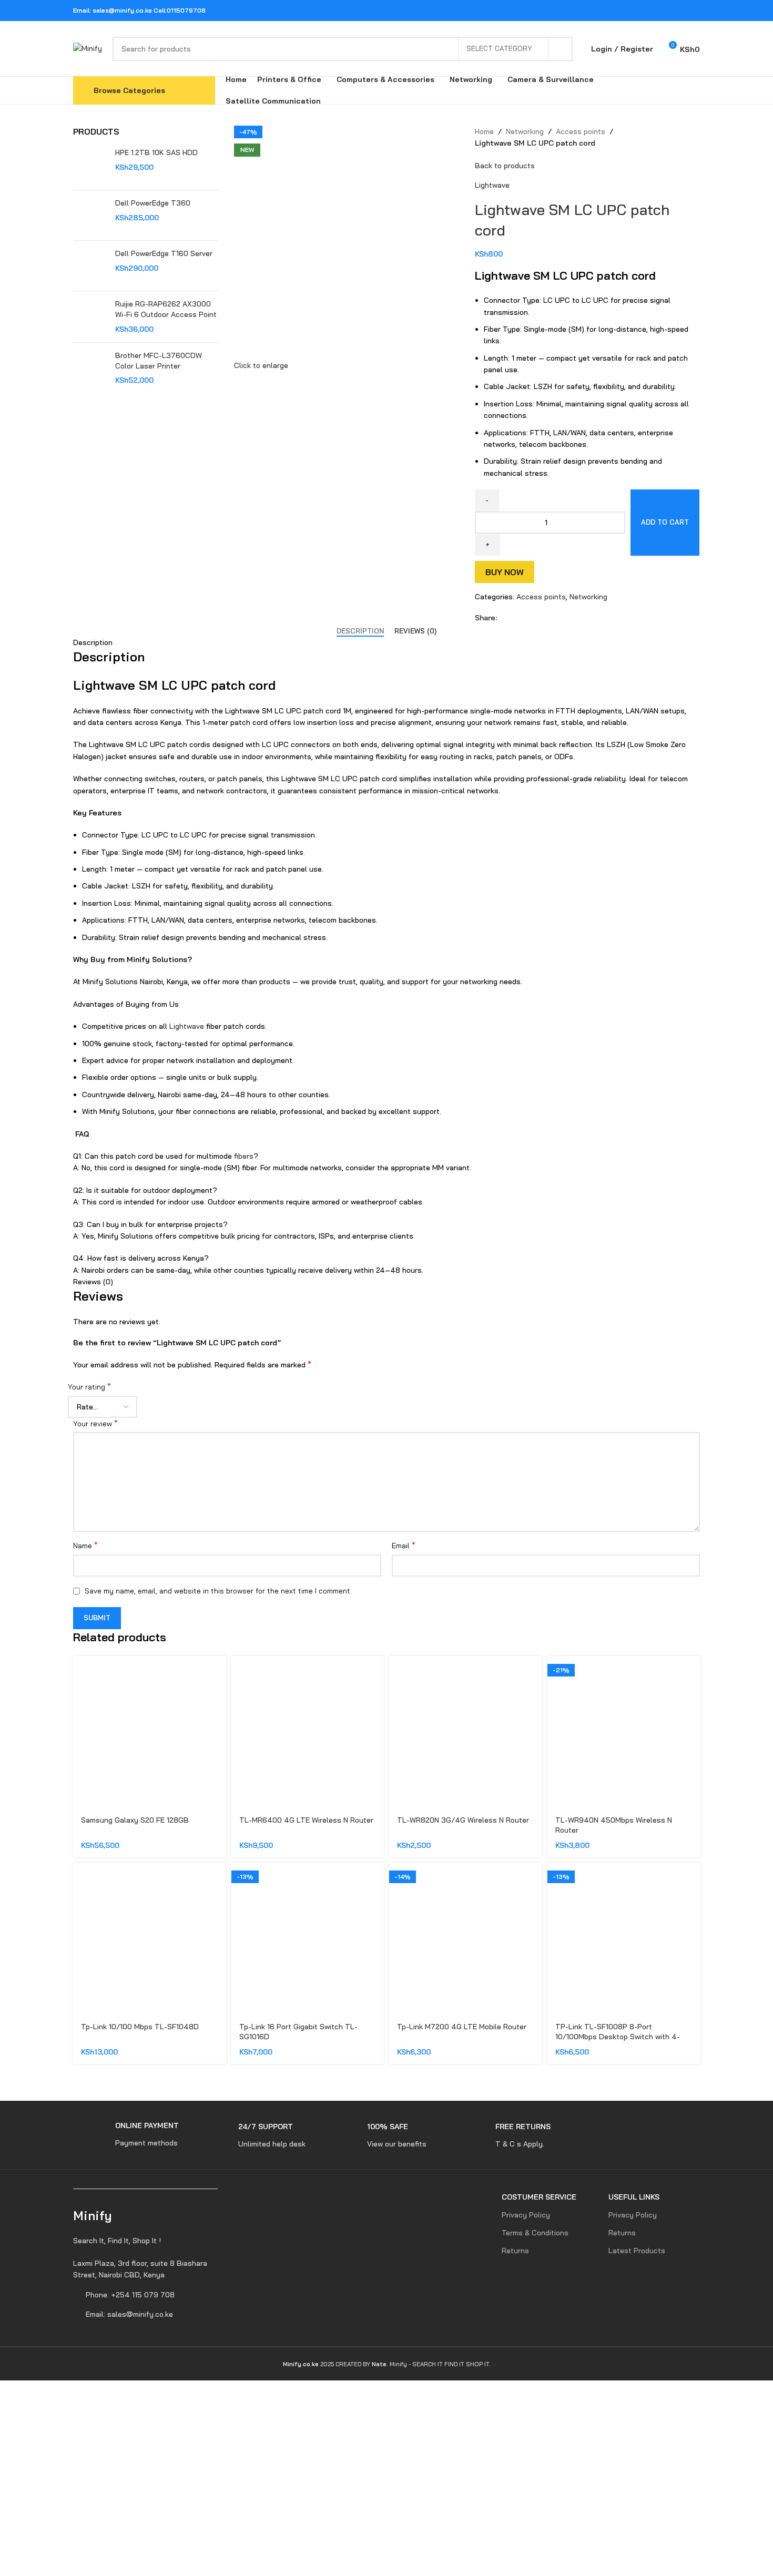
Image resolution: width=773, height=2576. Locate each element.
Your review (95, 1423)
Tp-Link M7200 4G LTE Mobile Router (462, 2027)
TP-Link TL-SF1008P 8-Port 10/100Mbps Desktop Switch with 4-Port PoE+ (618, 2037)
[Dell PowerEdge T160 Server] (90, 266)
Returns (515, 2251)
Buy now (505, 572)
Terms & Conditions (535, 2233)
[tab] (360, 631)
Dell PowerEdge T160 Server (164, 253)
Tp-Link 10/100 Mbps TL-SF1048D (140, 2027)
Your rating (89, 1386)
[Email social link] (667, 11)
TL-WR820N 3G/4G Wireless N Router (463, 1820)
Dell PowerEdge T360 (153, 203)
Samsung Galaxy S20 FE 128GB (135, 1820)
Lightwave (492, 185)
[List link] (146, 2269)
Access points (581, 131)
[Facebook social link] (640, 11)
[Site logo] (88, 48)
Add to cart (665, 522)
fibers (244, 1156)
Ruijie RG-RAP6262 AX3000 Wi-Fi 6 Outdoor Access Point (166, 309)
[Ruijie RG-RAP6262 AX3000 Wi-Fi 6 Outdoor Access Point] (90, 317)
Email (404, 1545)
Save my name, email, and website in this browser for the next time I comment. (218, 1591)
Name (85, 1545)
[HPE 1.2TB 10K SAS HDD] (90, 165)
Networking (525, 131)
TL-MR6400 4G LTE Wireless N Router (306, 1820)
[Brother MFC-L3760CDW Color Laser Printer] (90, 368)
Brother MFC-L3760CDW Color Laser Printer (159, 361)
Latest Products (637, 2251)
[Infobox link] (126, 2135)
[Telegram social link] (693, 11)
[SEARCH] (561, 49)
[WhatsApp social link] (680, 11)
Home (484, 131)
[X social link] (653, 11)
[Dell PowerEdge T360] (90, 215)
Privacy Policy (526, 2215)
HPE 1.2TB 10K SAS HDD (156, 152)
